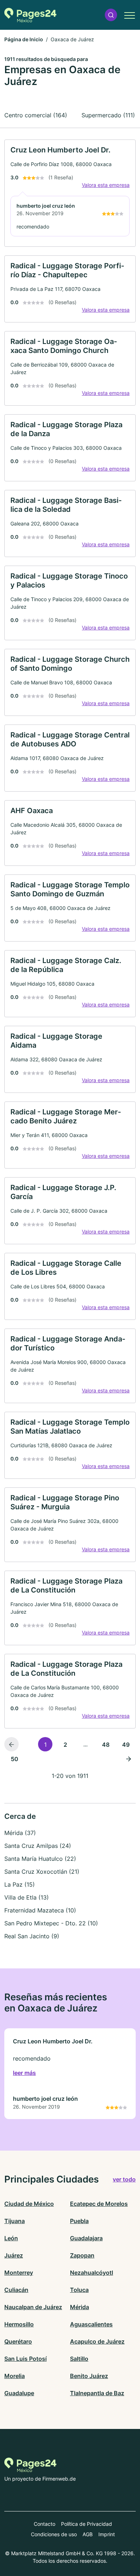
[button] (111, 15)
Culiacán (16, 2290)
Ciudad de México (29, 2204)
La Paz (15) (20, 1884)
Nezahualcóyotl (92, 2273)
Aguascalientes (91, 2324)
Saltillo (79, 2359)
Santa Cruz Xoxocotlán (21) (42, 1872)
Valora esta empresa (106, 185)
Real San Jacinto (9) (32, 1936)
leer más (24, 2073)
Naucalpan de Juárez (33, 2307)
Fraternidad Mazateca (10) (40, 1910)
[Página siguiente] (129, 1759)
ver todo (124, 2179)
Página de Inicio (24, 39)
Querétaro (18, 2341)
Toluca (79, 2290)
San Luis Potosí (25, 2359)
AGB (88, 2534)
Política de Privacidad (87, 2524)
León (11, 2238)
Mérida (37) (20, 1833)
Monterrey (19, 2273)
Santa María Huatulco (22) (40, 1859)
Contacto (45, 2524)
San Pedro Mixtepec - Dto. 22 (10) (51, 1923)
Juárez (14, 2255)
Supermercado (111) (108, 115)
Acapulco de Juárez (97, 2341)
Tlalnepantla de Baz (97, 2393)
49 (126, 1745)
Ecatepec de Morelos (99, 2204)
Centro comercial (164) (36, 115)
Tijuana (15, 2221)
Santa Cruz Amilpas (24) (38, 1846)
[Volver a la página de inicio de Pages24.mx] (30, 15)
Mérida (80, 2307)
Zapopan (82, 2255)
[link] (70, 193)
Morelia (15, 2376)
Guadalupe (19, 2393)
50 (15, 1759)
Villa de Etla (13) (27, 1897)
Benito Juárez (89, 2376)
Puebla (79, 2221)
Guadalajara (86, 2238)
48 (106, 1745)
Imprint (107, 2534)
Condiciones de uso (54, 2534)
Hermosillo (19, 2324)
